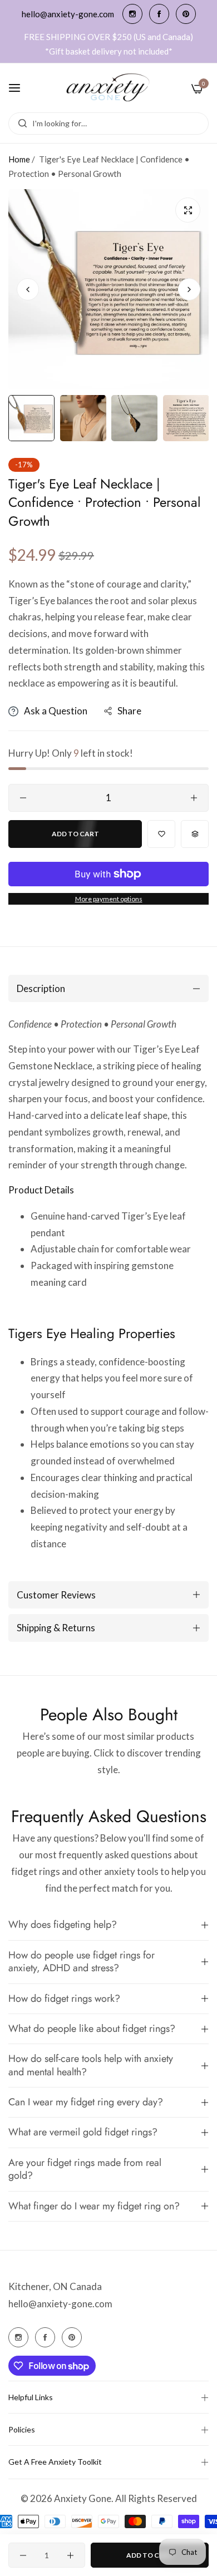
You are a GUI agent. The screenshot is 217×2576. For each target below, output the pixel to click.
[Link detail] (132, 14)
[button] (189, 289)
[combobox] (108, 124)
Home (19, 159)
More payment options (109, 899)
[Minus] (23, 798)
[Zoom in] (188, 210)
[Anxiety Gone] (108, 88)
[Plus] (194, 798)
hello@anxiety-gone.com (60, 2304)
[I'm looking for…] (20, 124)
